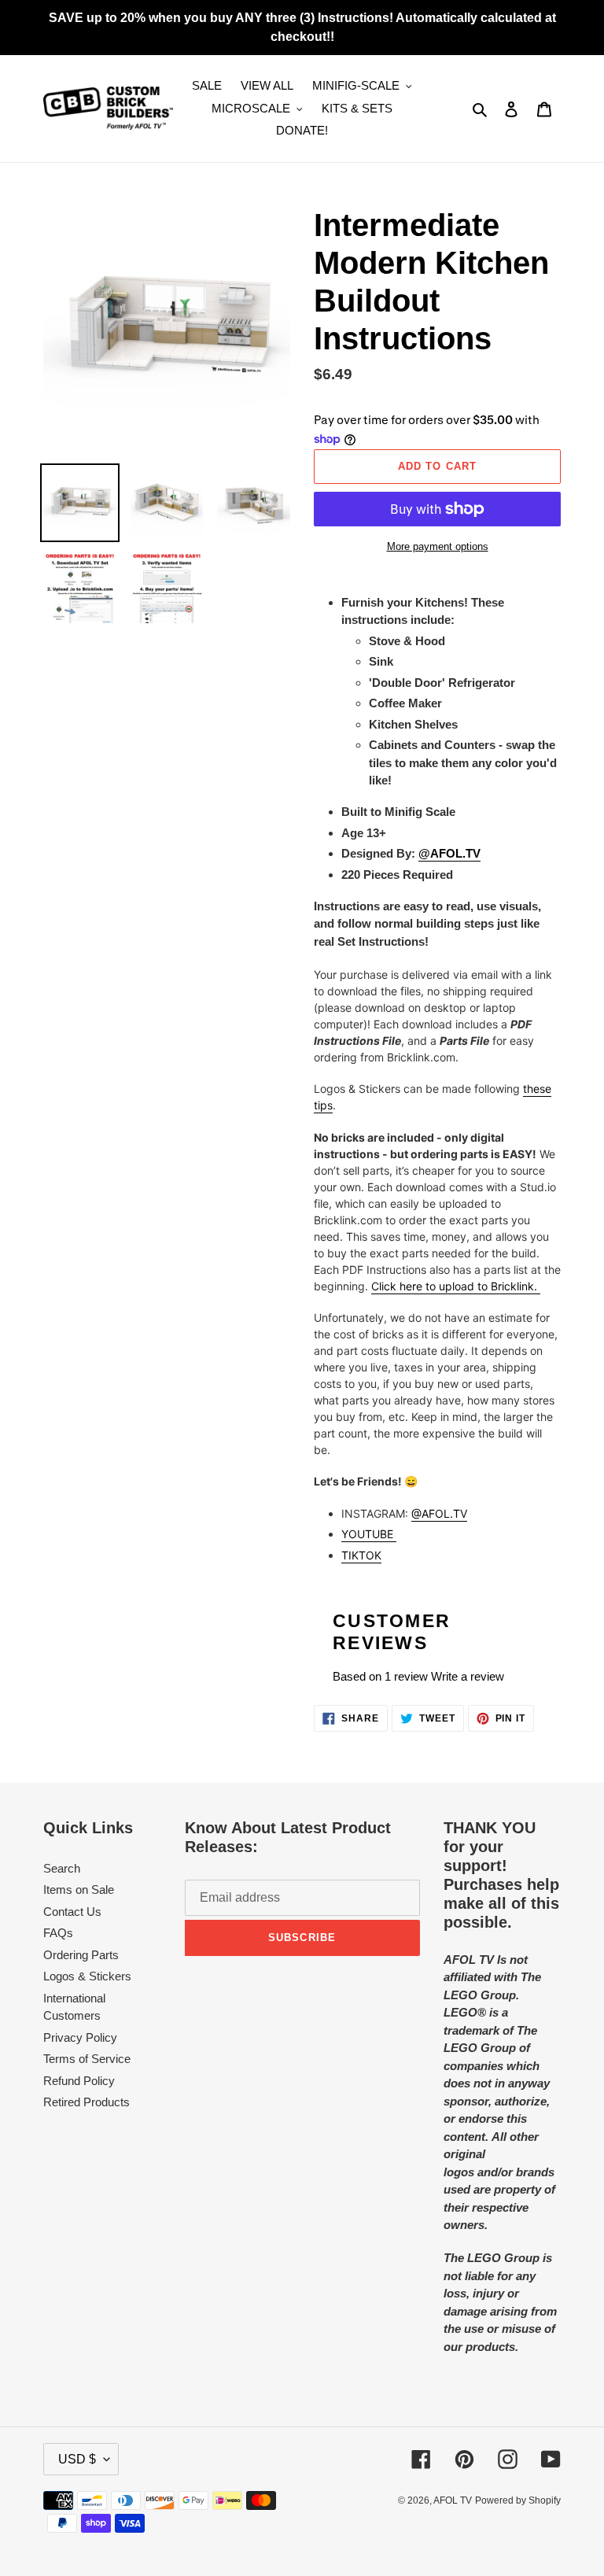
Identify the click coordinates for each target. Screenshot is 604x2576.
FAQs (58, 1933)
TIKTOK (361, 1555)
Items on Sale (79, 1890)
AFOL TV (453, 2500)
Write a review (468, 1676)
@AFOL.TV (439, 1513)
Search (62, 1868)
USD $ (77, 2459)
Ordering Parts (81, 1955)
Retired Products (87, 2102)
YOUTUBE (369, 1534)
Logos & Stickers (87, 1976)
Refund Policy (79, 2081)
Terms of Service (87, 2059)
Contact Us (72, 1912)
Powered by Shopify (518, 2500)
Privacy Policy (80, 2037)
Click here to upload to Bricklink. (456, 1286)
